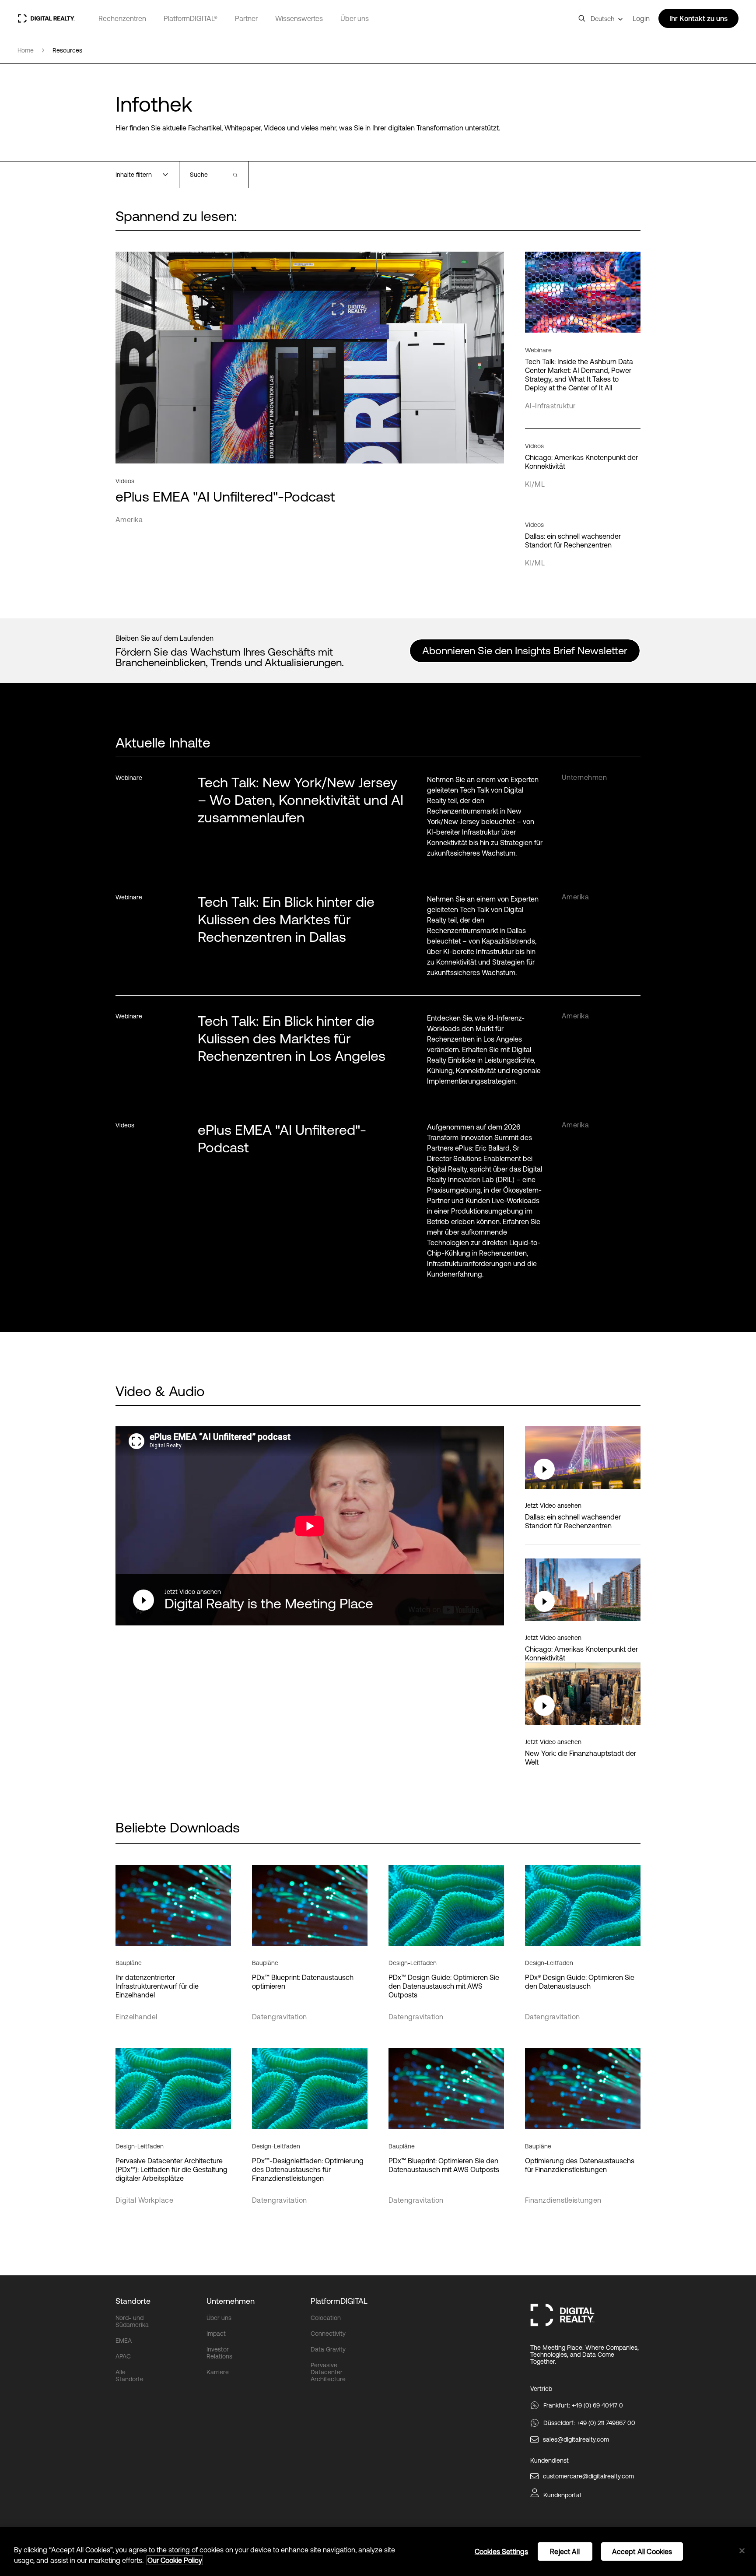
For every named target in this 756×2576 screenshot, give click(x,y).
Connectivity (328, 2334)
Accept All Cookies (642, 2551)
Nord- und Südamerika (132, 2321)
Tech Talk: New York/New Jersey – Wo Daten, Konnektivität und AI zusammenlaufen (301, 800)
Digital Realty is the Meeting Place (269, 1603)
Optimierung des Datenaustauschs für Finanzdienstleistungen (580, 2165)
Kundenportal (562, 2495)
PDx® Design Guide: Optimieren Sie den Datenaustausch (580, 1982)
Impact (216, 2334)
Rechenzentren (122, 18)
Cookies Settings (502, 2551)
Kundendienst (549, 2460)
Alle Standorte (129, 2376)
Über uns (355, 18)
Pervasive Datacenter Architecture (328, 2372)
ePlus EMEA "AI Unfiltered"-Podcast (282, 1139)
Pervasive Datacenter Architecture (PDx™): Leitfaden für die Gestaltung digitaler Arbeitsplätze (171, 2169)
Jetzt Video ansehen (193, 1592)
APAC (123, 2356)
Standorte (133, 2301)
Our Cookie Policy (175, 2560)
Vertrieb (541, 2389)
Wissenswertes (299, 18)
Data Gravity (328, 2349)
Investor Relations (219, 2353)
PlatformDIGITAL (339, 2301)
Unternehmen (231, 2301)
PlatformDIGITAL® (191, 18)
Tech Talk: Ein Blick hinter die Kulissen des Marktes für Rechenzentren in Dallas (286, 919)
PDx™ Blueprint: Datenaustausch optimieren (303, 1982)
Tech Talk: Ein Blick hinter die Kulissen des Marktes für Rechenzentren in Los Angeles (292, 1038)
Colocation (326, 2318)
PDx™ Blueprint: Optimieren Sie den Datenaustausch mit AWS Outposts (444, 2165)
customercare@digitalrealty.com (588, 2476)
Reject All (565, 2551)
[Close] (742, 2551)
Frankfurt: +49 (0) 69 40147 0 (583, 2405)
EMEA (124, 2341)
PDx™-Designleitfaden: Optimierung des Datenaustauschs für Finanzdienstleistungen (308, 2169)
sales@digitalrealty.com (576, 2439)
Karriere (218, 2372)
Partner (246, 18)
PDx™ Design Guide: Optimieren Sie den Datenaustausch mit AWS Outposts (444, 1986)
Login (641, 18)
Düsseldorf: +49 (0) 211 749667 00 (589, 2423)
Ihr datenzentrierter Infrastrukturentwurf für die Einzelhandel (157, 1986)
